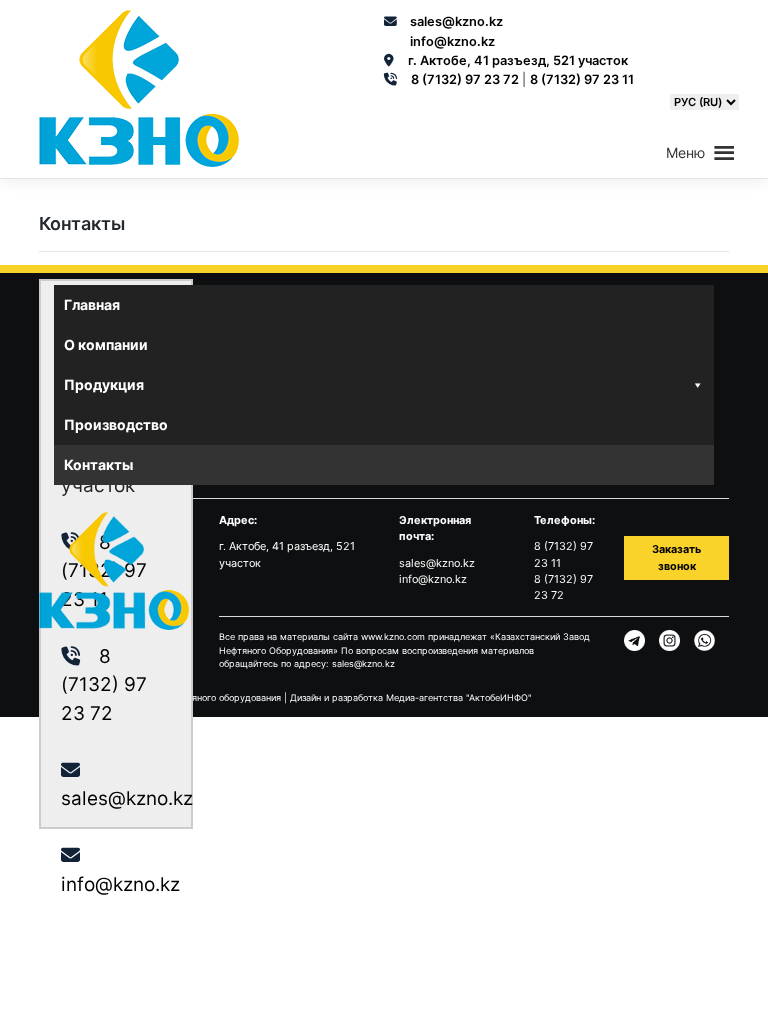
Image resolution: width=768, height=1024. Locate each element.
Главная (92, 304)
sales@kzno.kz (456, 21)
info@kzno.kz (452, 41)
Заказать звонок (676, 557)
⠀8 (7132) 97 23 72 (104, 685)
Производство (116, 424)
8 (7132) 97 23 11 (582, 79)
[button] (685, 153)
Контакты (98, 464)
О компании (106, 344)
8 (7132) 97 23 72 (466, 79)
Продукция (104, 384)
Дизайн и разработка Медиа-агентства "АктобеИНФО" (411, 697)
